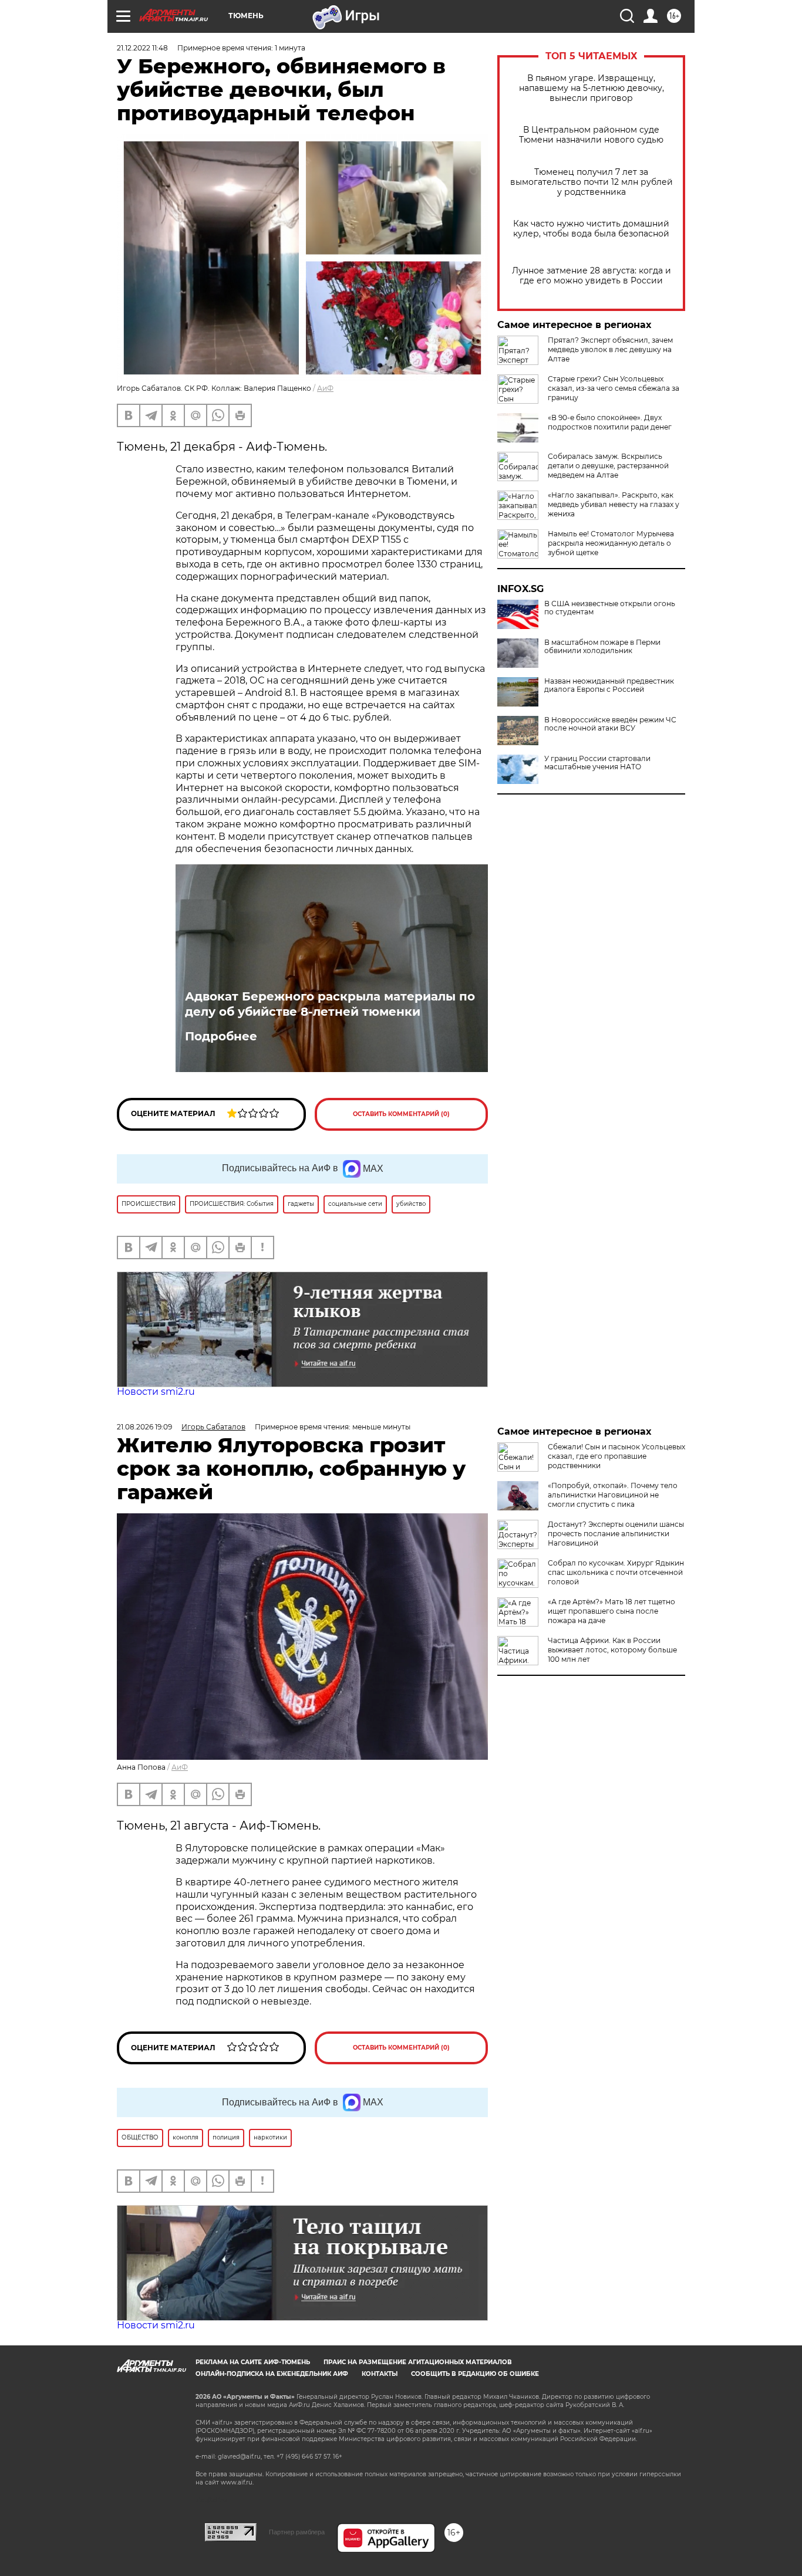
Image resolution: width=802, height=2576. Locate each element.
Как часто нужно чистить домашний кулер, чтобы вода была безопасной (591, 229)
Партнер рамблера (297, 2532)
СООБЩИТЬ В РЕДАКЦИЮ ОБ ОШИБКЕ (475, 2374)
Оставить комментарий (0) (401, 1114)
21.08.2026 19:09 (144, 1427)
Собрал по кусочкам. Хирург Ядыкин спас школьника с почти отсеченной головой (616, 1572)
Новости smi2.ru (156, 1392)
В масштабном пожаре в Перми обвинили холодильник (602, 647)
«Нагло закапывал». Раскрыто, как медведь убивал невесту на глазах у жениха (614, 504)
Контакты (380, 2374)
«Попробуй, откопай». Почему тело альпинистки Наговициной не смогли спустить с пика (613, 1495)
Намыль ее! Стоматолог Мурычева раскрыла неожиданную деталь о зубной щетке (611, 543)
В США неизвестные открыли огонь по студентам (610, 608)
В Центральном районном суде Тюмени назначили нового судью (591, 135)
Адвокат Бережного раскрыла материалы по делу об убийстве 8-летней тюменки (330, 1004)
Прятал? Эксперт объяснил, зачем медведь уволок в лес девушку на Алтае (610, 349)
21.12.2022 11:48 (142, 48)
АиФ (325, 388)
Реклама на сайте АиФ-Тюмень (253, 2362)
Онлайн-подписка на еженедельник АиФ (272, 2374)
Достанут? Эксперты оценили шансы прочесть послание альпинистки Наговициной (616, 1534)
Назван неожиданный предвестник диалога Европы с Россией (609, 685)
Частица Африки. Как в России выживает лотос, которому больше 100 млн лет (612, 1650)
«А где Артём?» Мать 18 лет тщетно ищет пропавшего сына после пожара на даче (611, 1611)
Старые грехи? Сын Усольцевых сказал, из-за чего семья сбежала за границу (614, 388)
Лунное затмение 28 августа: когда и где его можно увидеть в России (592, 276)
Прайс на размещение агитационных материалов (418, 2362)
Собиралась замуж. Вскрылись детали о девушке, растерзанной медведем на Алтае (608, 466)
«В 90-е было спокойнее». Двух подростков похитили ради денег (610, 422)
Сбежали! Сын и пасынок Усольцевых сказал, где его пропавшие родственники (616, 1456)
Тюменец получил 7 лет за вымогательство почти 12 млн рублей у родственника (592, 182)
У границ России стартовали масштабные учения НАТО (597, 763)
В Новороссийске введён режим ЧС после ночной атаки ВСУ (610, 724)
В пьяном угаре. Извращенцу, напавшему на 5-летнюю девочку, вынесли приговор (592, 88)
